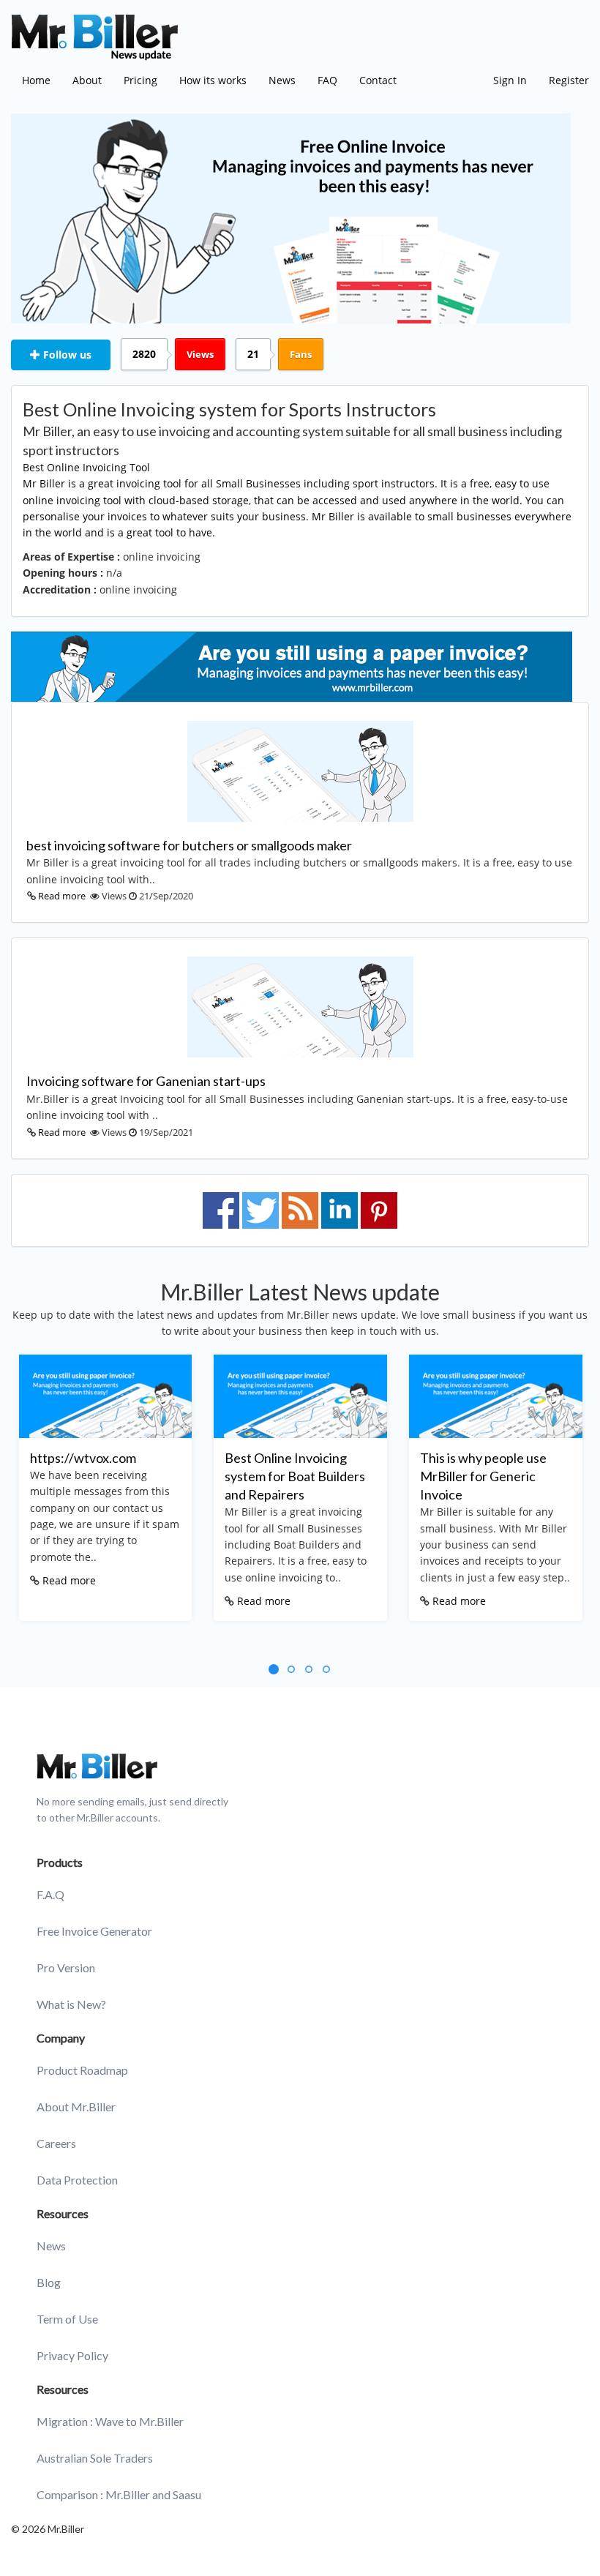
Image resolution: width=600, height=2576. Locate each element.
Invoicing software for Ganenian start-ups (146, 1081)
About (87, 80)
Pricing (140, 80)
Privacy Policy (72, 2355)
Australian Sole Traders (95, 2458)
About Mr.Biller (76, 2107)
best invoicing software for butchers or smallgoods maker (189, 845)
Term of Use (67, 2319)
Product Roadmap (82, 2070)
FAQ (327, 80)
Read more (62, 896)
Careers (56, 2143)
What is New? (71, 2004)
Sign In (510, 80)
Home (36, 80)
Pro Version (66, 1967)
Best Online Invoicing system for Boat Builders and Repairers (295, 1476)
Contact (378, 80)
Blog (49, 2282)
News (282, 80)
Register (569, 80)
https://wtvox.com (83, 1458)
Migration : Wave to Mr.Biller (110, 2421)
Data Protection (77, 2180)
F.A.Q (50, 1894)
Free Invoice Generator (94, 1931)
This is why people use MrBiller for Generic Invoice (483, 1476)
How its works (213, 80)
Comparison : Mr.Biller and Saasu (119, 2494)
